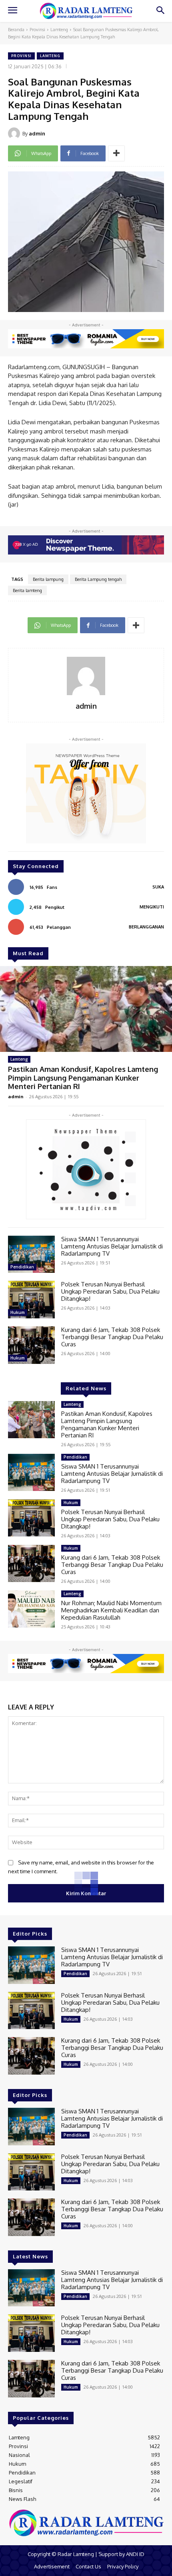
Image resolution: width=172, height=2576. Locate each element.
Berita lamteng (27, 590)
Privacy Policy (123, 2566)
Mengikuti (152, 907)
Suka (158, 887)
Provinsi (37, 30)
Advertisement (52, 2566)
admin (37, 133)
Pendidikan (22, 1267)
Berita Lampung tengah (98, 579)
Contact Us (88, 2566)
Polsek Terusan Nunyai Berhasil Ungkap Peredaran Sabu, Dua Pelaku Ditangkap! (110, 1291)
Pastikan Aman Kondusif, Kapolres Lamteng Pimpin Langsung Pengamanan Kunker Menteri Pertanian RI (83, 1078)
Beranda (16, 30)
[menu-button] (12, 11)
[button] (160, 11)
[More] (116, 153)
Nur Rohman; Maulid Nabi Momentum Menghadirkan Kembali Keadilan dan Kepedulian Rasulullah (111, 1610)
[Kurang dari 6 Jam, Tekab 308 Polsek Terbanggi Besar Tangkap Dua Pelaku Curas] (31, 1345)
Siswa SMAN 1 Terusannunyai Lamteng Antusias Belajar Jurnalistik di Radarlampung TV (112, 1246)
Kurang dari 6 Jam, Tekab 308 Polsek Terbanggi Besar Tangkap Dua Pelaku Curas (112, 1337)
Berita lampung (48, 579)
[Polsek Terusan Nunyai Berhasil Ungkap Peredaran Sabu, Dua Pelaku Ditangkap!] (31, 1300)
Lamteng (59, 30)
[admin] (15, 133)
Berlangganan (146, 927)
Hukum (18, 1312)
